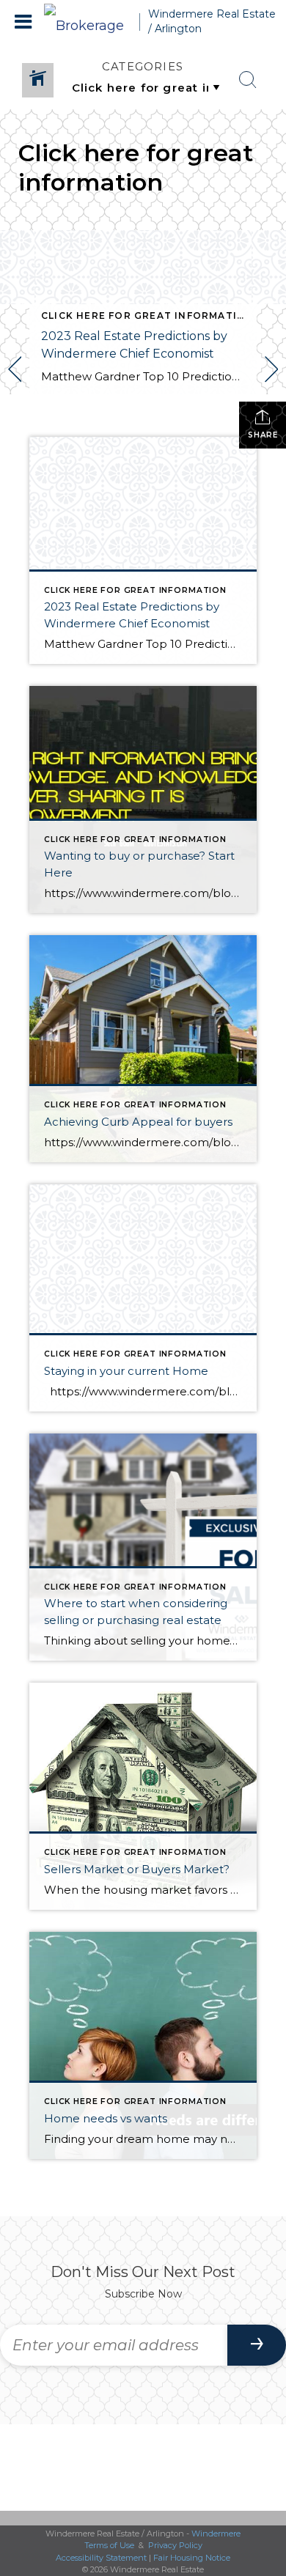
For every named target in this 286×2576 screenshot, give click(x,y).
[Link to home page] (92, 22)
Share (263, 435)
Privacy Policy (175, 2545)
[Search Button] (248, 80)
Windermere (216, 2533)
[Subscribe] (257, 2345)
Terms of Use (109, 2545)
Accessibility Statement (101, 2558)
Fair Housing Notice (192, 2558)
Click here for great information (147, 315)
